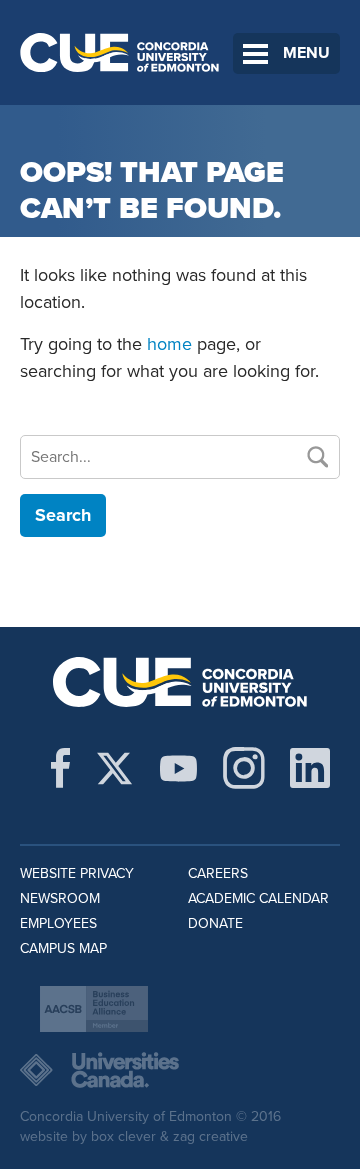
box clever (123, 1136)
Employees (58, 923)
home (169, 344)
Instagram (244, 768)
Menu (306, 53)
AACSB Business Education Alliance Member (94, 1009)
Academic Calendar (258, 898)
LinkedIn (310, 768)
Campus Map (63, 948)
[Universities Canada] (180, 1070)
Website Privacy (77, 873)
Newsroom (60, 898)
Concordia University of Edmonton (120, 52)
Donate (215, 923)
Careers (218, 873)
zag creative (210, 1136)
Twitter (114, 768)
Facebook (60, 768)
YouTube (178, 768)
